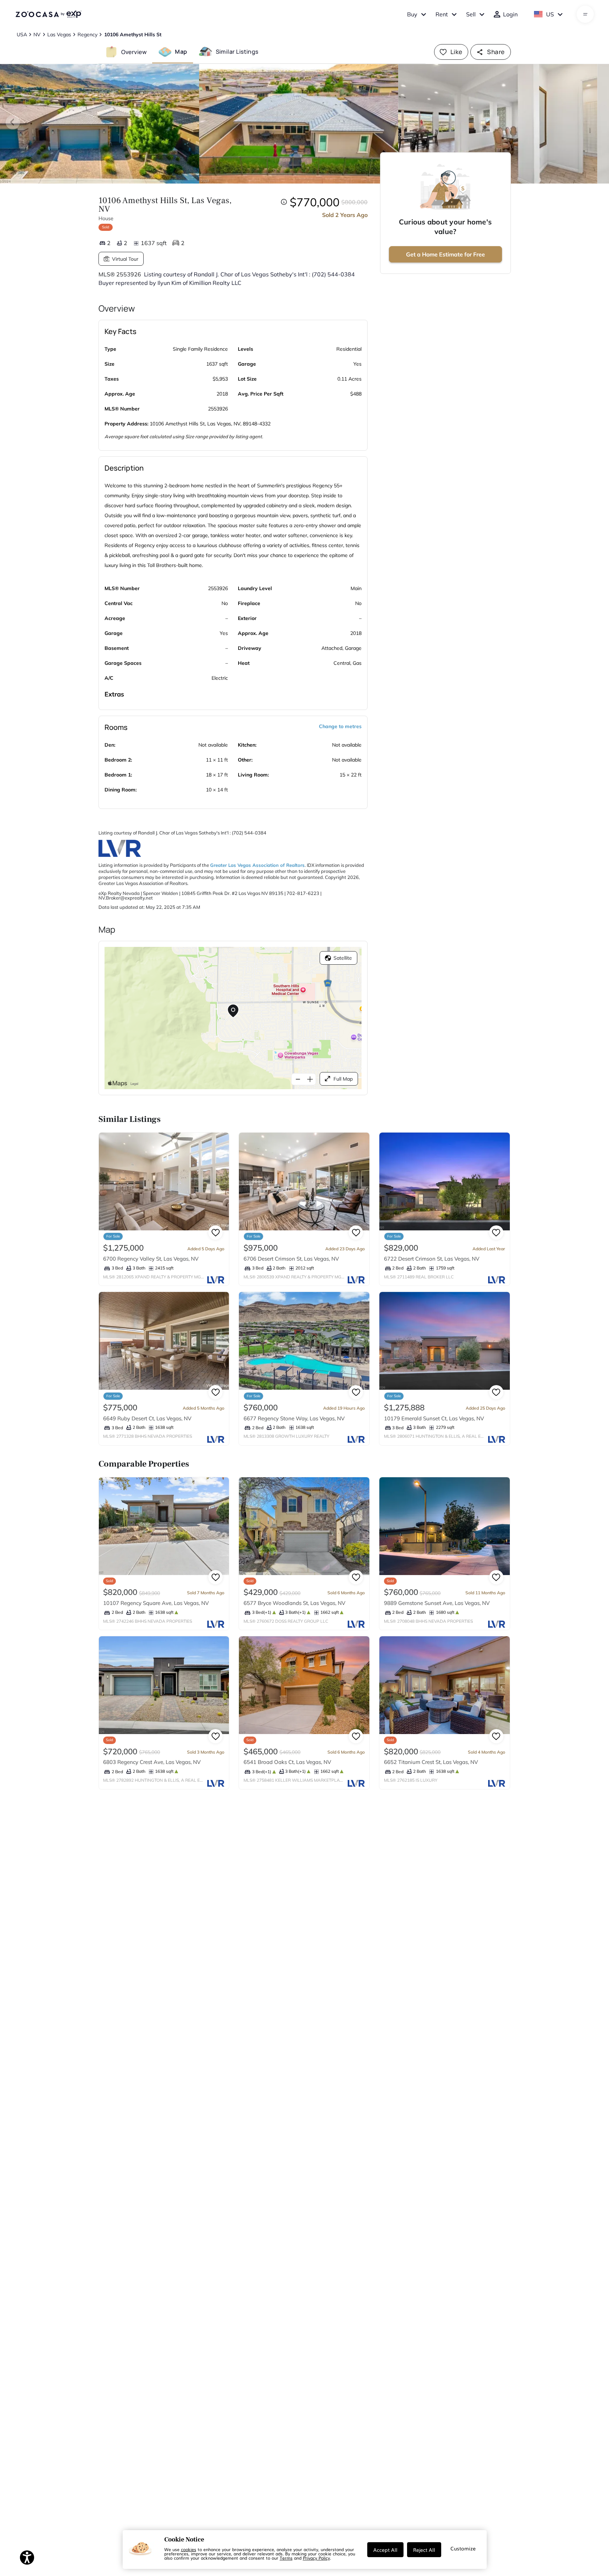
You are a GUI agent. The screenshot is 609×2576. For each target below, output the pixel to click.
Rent (442, 14)
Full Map (343, 1079)
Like (456, 52)
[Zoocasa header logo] (48, 14)
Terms (286, 2558)
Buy (412, 14)
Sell (471, 14)
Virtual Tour (125, 259)
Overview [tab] (134, 52)
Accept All (385, 2550)
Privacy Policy (316, 2558)
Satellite (343, 958)
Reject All (424, 2550)
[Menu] (585, 14)
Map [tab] (181, 52)
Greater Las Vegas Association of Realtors (257, 865)
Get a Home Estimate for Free (445, 254)
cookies (189, 2549)
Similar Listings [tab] (237, 52)
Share (496, 52)
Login (510, 14)
